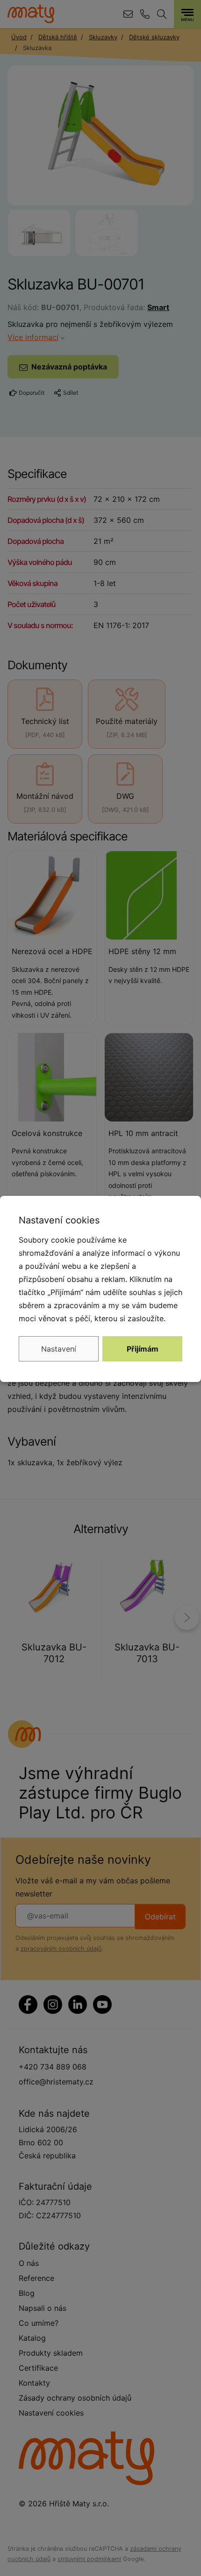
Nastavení (59, 1349)
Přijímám (143, 1349)
